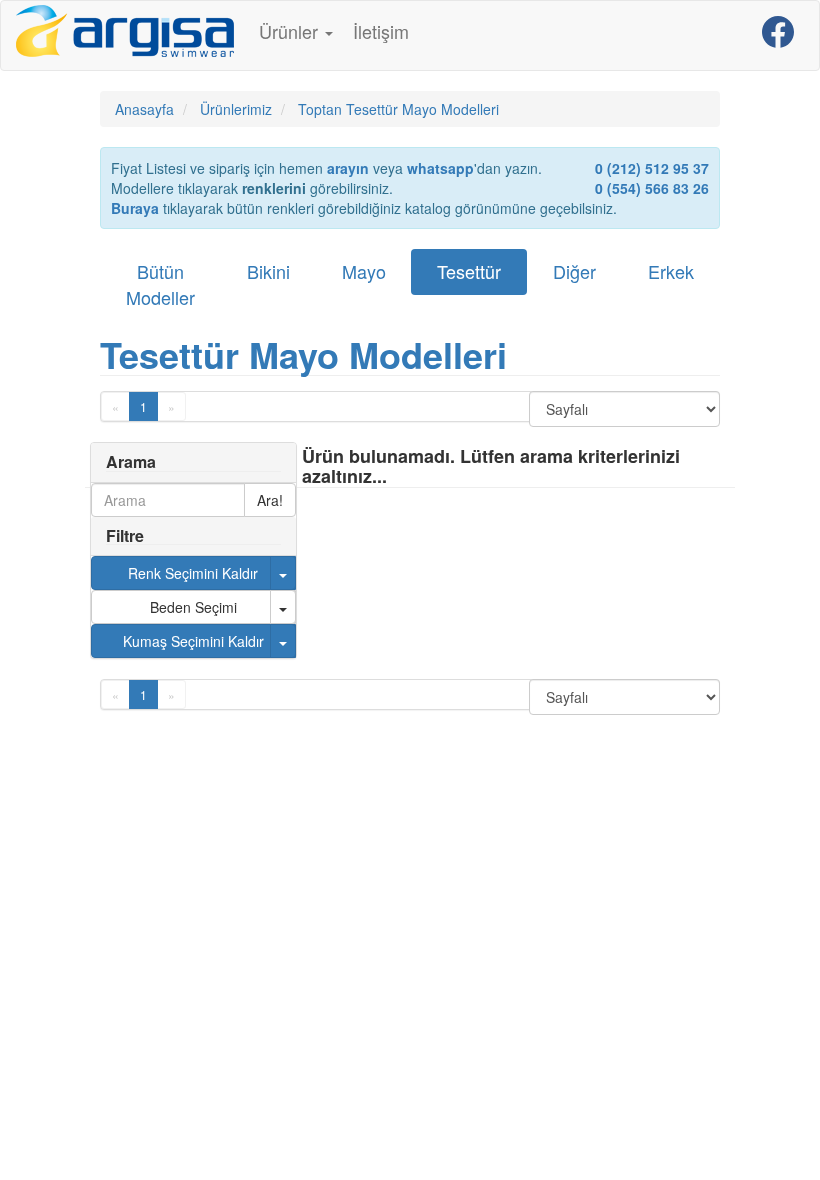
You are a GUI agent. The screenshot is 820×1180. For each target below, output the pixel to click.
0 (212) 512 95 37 (652, 168)
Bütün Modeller (160, 284)
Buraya (135, 208)
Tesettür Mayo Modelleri (303, 354)
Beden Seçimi (193, 607)
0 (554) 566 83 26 (652, 188)
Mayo (364, 271)
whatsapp (440, 168)
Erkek (671, 271)
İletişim (381, 31)
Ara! (270, 500)
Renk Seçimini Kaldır (193, 573)
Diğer (574, 271)
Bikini (268, 271)
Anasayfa (144, 109)
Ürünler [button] (291, 31)
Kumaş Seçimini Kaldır (193, 641)
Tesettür (469, 271)
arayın (348, 168)
